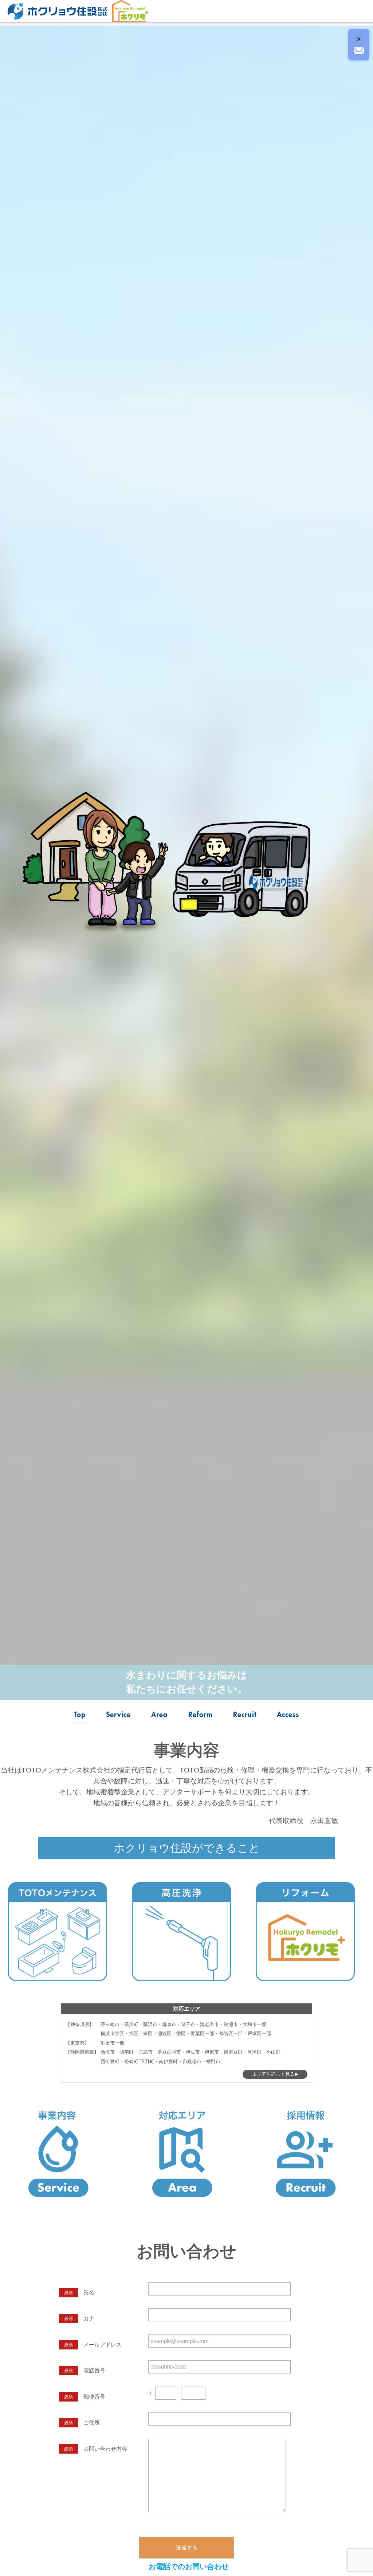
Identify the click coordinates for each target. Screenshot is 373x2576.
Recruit (245, 1715)
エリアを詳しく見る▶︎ (275, 2074)
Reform (201, 1715)
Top (80, 1715)
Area (159, 1715)
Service (118, 1715)
